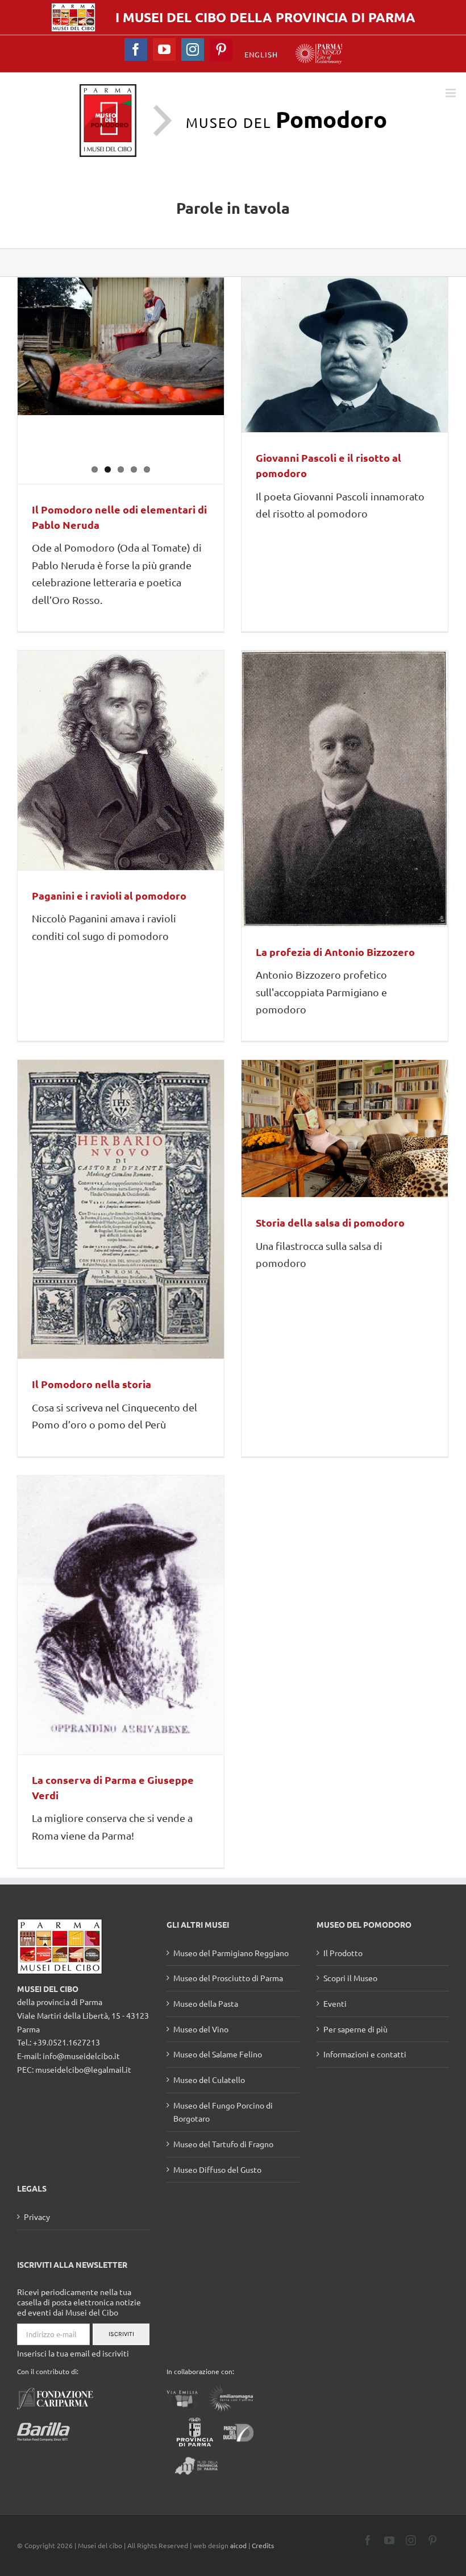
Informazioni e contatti (365, 2054)
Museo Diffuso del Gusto (217, 2169)
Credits (263, 2545)
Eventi (335, 2003)
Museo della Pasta (206, 2003)
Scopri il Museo (350, 1978)
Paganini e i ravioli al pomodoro (109, 895)
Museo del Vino (201, 2029)
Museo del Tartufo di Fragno (223, 2144)
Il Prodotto (343, 1953)
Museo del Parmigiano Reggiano (231, 1953)
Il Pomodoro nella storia (91, 1384)
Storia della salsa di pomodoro (330, 1222)
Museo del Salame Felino (218, 2054)
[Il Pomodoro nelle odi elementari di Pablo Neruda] (121, 346)
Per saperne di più (355, 2029)
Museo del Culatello (209, 2080)
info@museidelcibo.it (81, 2056)
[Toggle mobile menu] (452, 93)
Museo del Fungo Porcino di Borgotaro (223, 2112)
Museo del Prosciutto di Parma (228, 1978)
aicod (238, 2545)
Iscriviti (121, 2334)
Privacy (37, 2217)
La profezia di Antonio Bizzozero (335, 952)
